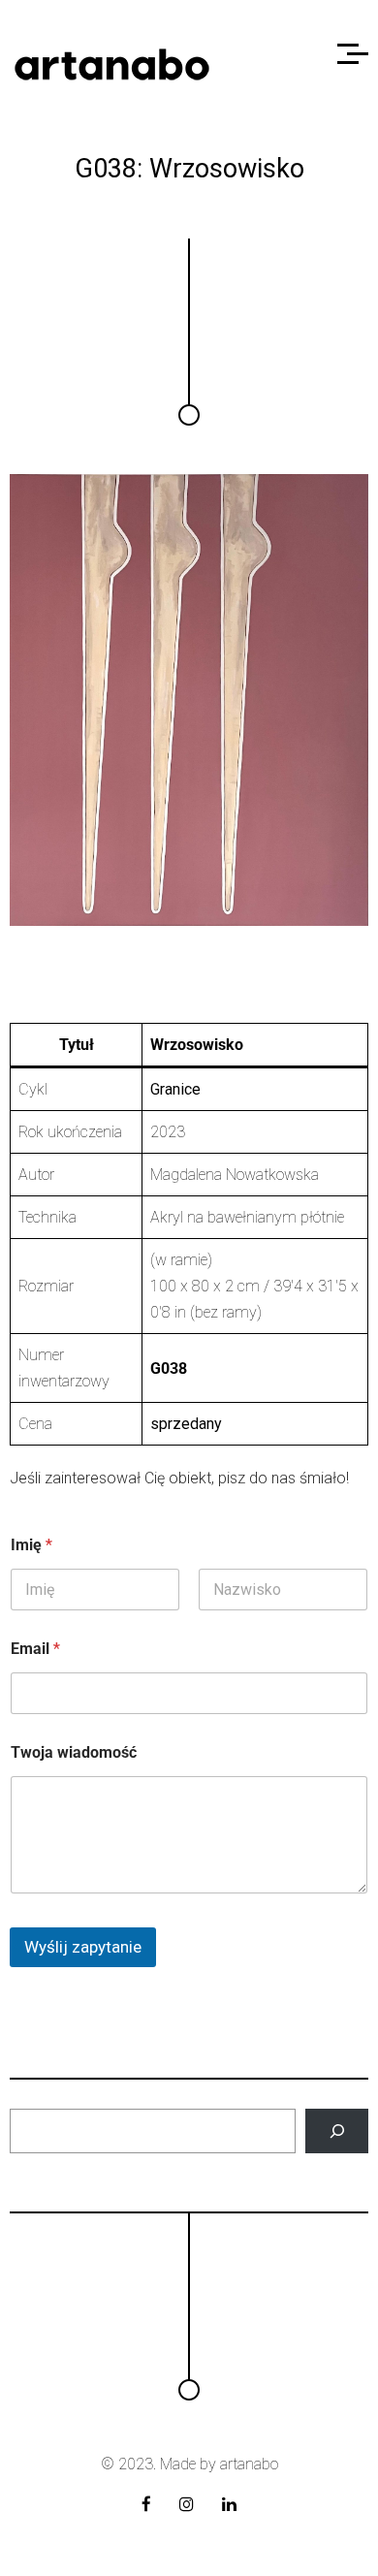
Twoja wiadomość (74, 1752)
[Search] (337, 2131)
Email (35, 1649)
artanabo (249, 2464)
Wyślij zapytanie (83, 1947)
